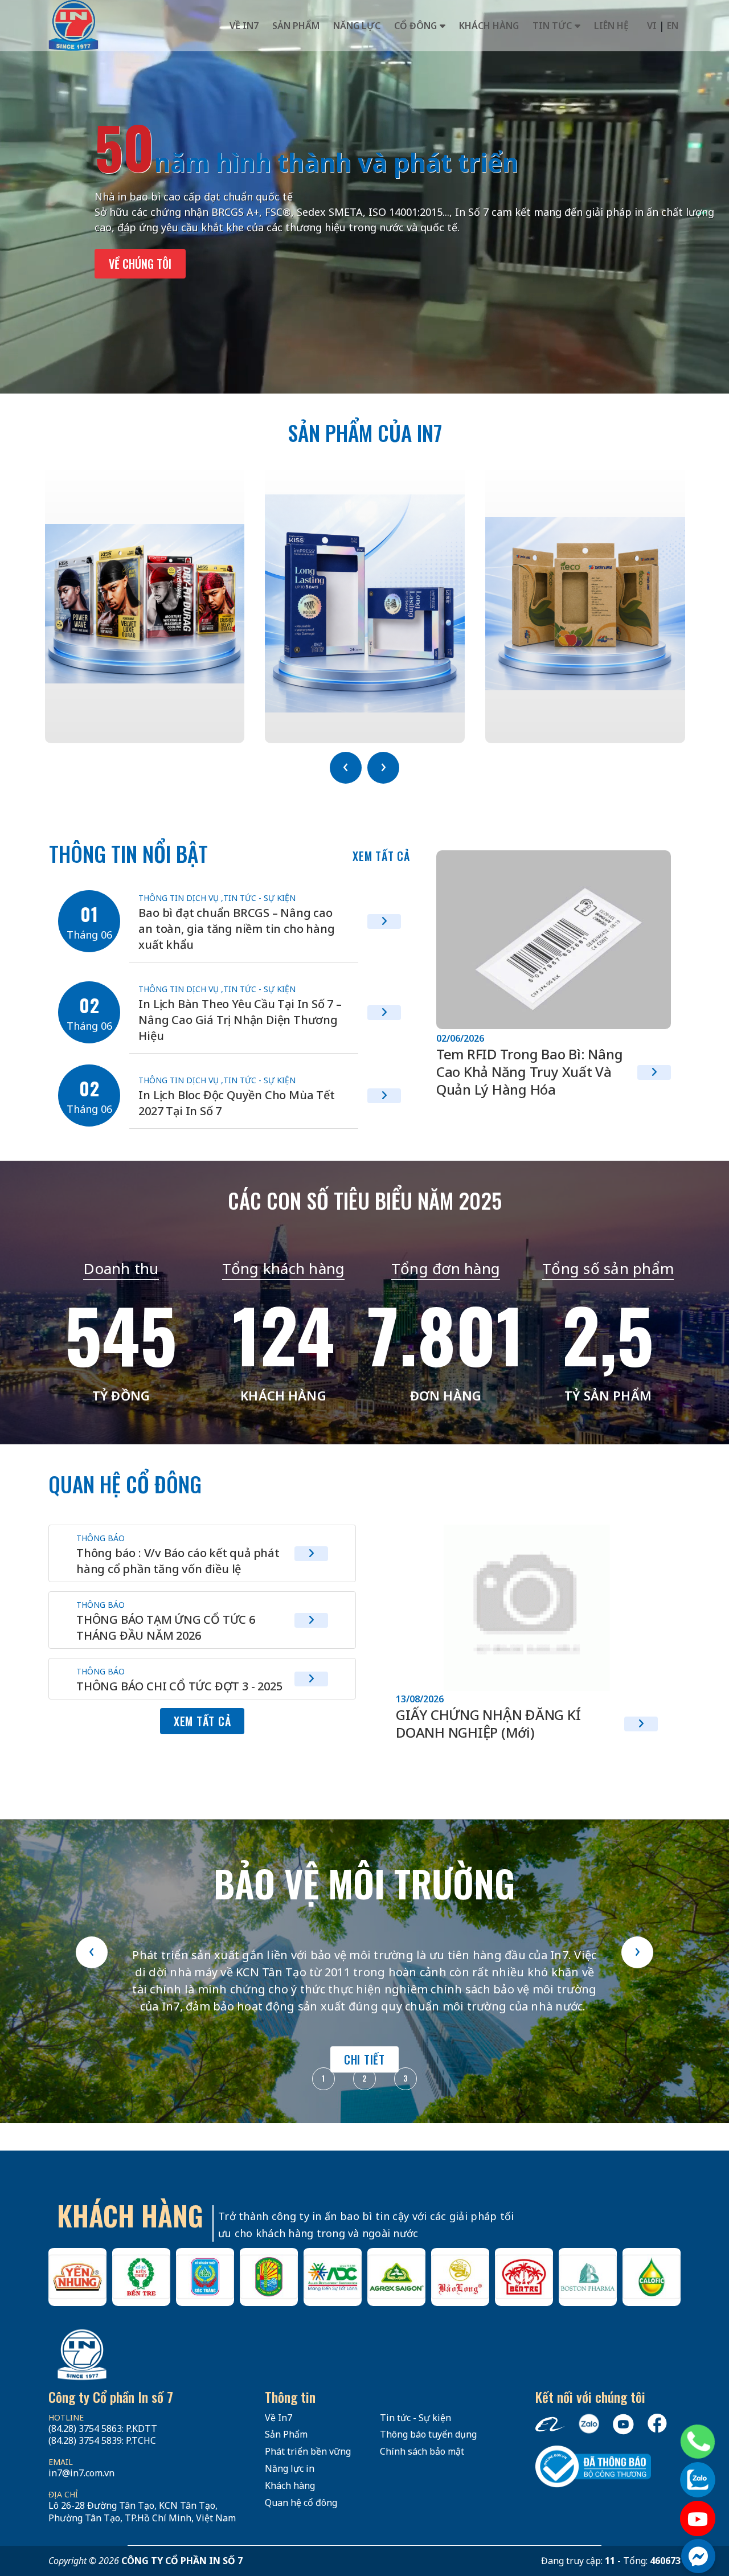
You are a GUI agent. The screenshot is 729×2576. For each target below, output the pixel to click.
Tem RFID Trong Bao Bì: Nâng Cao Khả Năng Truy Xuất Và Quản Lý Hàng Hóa (530, 1072)
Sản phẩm (296, 26)
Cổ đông (415, 26)
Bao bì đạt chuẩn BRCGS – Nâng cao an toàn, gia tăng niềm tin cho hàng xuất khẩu (236, 929)
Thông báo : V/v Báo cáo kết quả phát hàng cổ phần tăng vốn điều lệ (178, 1561)
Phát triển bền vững (308, 2451)
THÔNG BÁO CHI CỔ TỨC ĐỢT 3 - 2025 (179, 1686)
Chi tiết (364, 2059)
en (673, 26)
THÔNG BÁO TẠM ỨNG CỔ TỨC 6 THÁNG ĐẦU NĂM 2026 (166, 1627)
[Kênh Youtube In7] (698, 2518)
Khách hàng (489, 26)
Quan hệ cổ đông (301, 2503)
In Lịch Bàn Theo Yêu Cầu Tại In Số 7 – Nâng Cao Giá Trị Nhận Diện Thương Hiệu (240, 1020)
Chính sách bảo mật (422, 2451)
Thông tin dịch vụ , (181, 898)
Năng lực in (290, 2468)
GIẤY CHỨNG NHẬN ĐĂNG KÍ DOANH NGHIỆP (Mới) (488, 1723)
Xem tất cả (381, 856)
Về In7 (244, 26)
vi (652, 26)
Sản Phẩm (286, 2434)
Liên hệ (611, 26)
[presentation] (346, 768)
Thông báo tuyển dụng (428, 2434)
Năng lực (357, 26)
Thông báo (101, 1538)
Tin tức (552, 26)
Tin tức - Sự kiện (259, 898)
